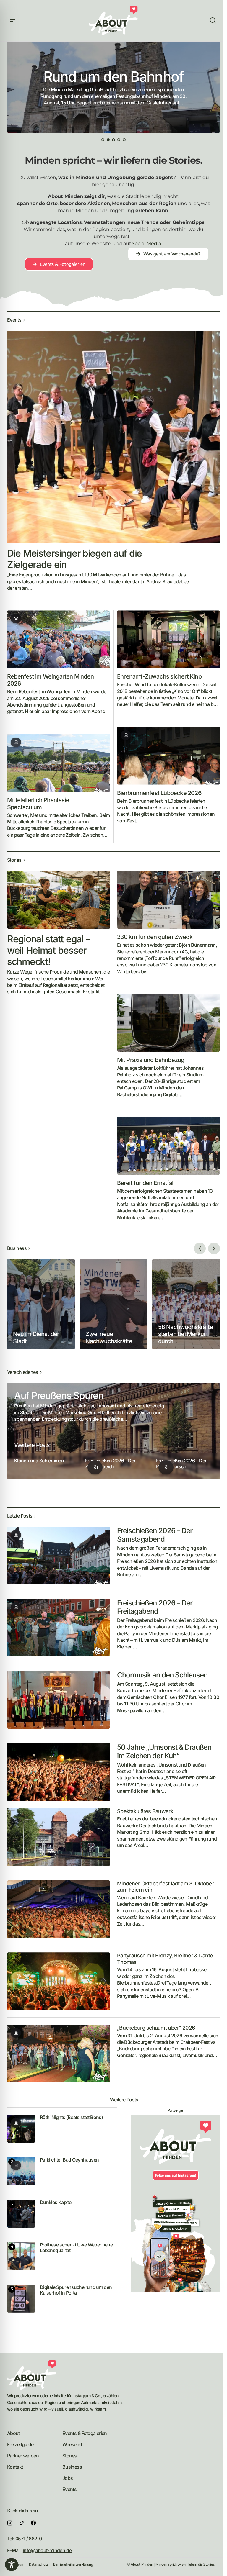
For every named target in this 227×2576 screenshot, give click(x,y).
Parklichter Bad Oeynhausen (69, 2160)
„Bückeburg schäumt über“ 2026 (156, 2028)
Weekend (72, 2444)
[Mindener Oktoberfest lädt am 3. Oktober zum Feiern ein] (59, 1909)
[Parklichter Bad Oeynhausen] (21, 2171)
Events (69, 2489)
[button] (12, 21)
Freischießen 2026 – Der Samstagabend (155, 1535)
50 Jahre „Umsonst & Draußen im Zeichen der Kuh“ (164, 1752)
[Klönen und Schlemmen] (42, 1466)
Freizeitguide (20, 2444)
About (13, 2433)
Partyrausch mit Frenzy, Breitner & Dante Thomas (165, 1959)
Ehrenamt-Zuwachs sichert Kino (159, 676)
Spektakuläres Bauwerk (145, 1811)
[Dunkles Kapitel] (21, 2214)
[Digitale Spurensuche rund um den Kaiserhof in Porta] (21, 2299)
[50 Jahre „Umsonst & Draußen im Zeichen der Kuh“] (59, 1772)
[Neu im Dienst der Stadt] (41, 1304)
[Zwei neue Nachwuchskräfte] (113, 1304)
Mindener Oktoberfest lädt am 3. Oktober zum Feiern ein (166, 1887)
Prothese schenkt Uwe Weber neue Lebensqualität (76, 2248)
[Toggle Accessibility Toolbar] (12, 2564)
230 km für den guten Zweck (155, 937)
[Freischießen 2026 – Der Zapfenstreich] (113, 1466)
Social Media (146, 244)
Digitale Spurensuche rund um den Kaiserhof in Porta (76, 2290)
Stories (70, 2456)
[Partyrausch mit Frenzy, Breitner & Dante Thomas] (59, 1981)
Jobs (68, 2478)
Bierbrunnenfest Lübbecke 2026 (159, 793)
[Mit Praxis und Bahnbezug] (169, 1023)
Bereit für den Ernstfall (146, 1183)
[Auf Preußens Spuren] (113, 1431)
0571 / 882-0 (29, 2539)
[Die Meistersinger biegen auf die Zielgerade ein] (113, 437)
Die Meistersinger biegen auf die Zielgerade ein (74, 559)
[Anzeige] (176, 2204)
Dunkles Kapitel (56, 2202)
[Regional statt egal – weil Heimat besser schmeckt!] (59, 900)
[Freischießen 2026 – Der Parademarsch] (184, 1466)
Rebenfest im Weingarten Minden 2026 (50, 680)
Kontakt (15, 2467)
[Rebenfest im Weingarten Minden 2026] (59, 639)
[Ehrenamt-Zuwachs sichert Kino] (168, 639)
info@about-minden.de (47, 2550)
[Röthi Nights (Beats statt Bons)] (21, 2129)
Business (72, 2467)
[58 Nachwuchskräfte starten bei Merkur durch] (186, 1304)
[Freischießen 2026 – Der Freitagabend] (59, 1628)
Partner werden (23, 2456)
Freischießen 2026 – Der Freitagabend (155, 1607)
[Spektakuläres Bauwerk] (59, 1837)
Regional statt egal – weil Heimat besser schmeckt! (49, 950)
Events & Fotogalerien (85, 2433)
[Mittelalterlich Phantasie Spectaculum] (59, 763)
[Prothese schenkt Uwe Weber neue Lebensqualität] (21, 2256)
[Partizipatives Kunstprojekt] (113, 87)
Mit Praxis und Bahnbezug (151, 1060)
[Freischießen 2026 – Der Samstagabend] (59, 1556)
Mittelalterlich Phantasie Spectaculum (38, 804)
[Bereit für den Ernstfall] (169, 1146)
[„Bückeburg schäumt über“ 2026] (59, 2054)
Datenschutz (39, 2564)
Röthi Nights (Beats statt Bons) (71, 2117)
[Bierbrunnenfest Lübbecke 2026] (168, 756)
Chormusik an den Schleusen (162, 1675)
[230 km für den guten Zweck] (169, 900)
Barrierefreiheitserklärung (73, 2564)
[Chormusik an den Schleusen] (59, 1700)
